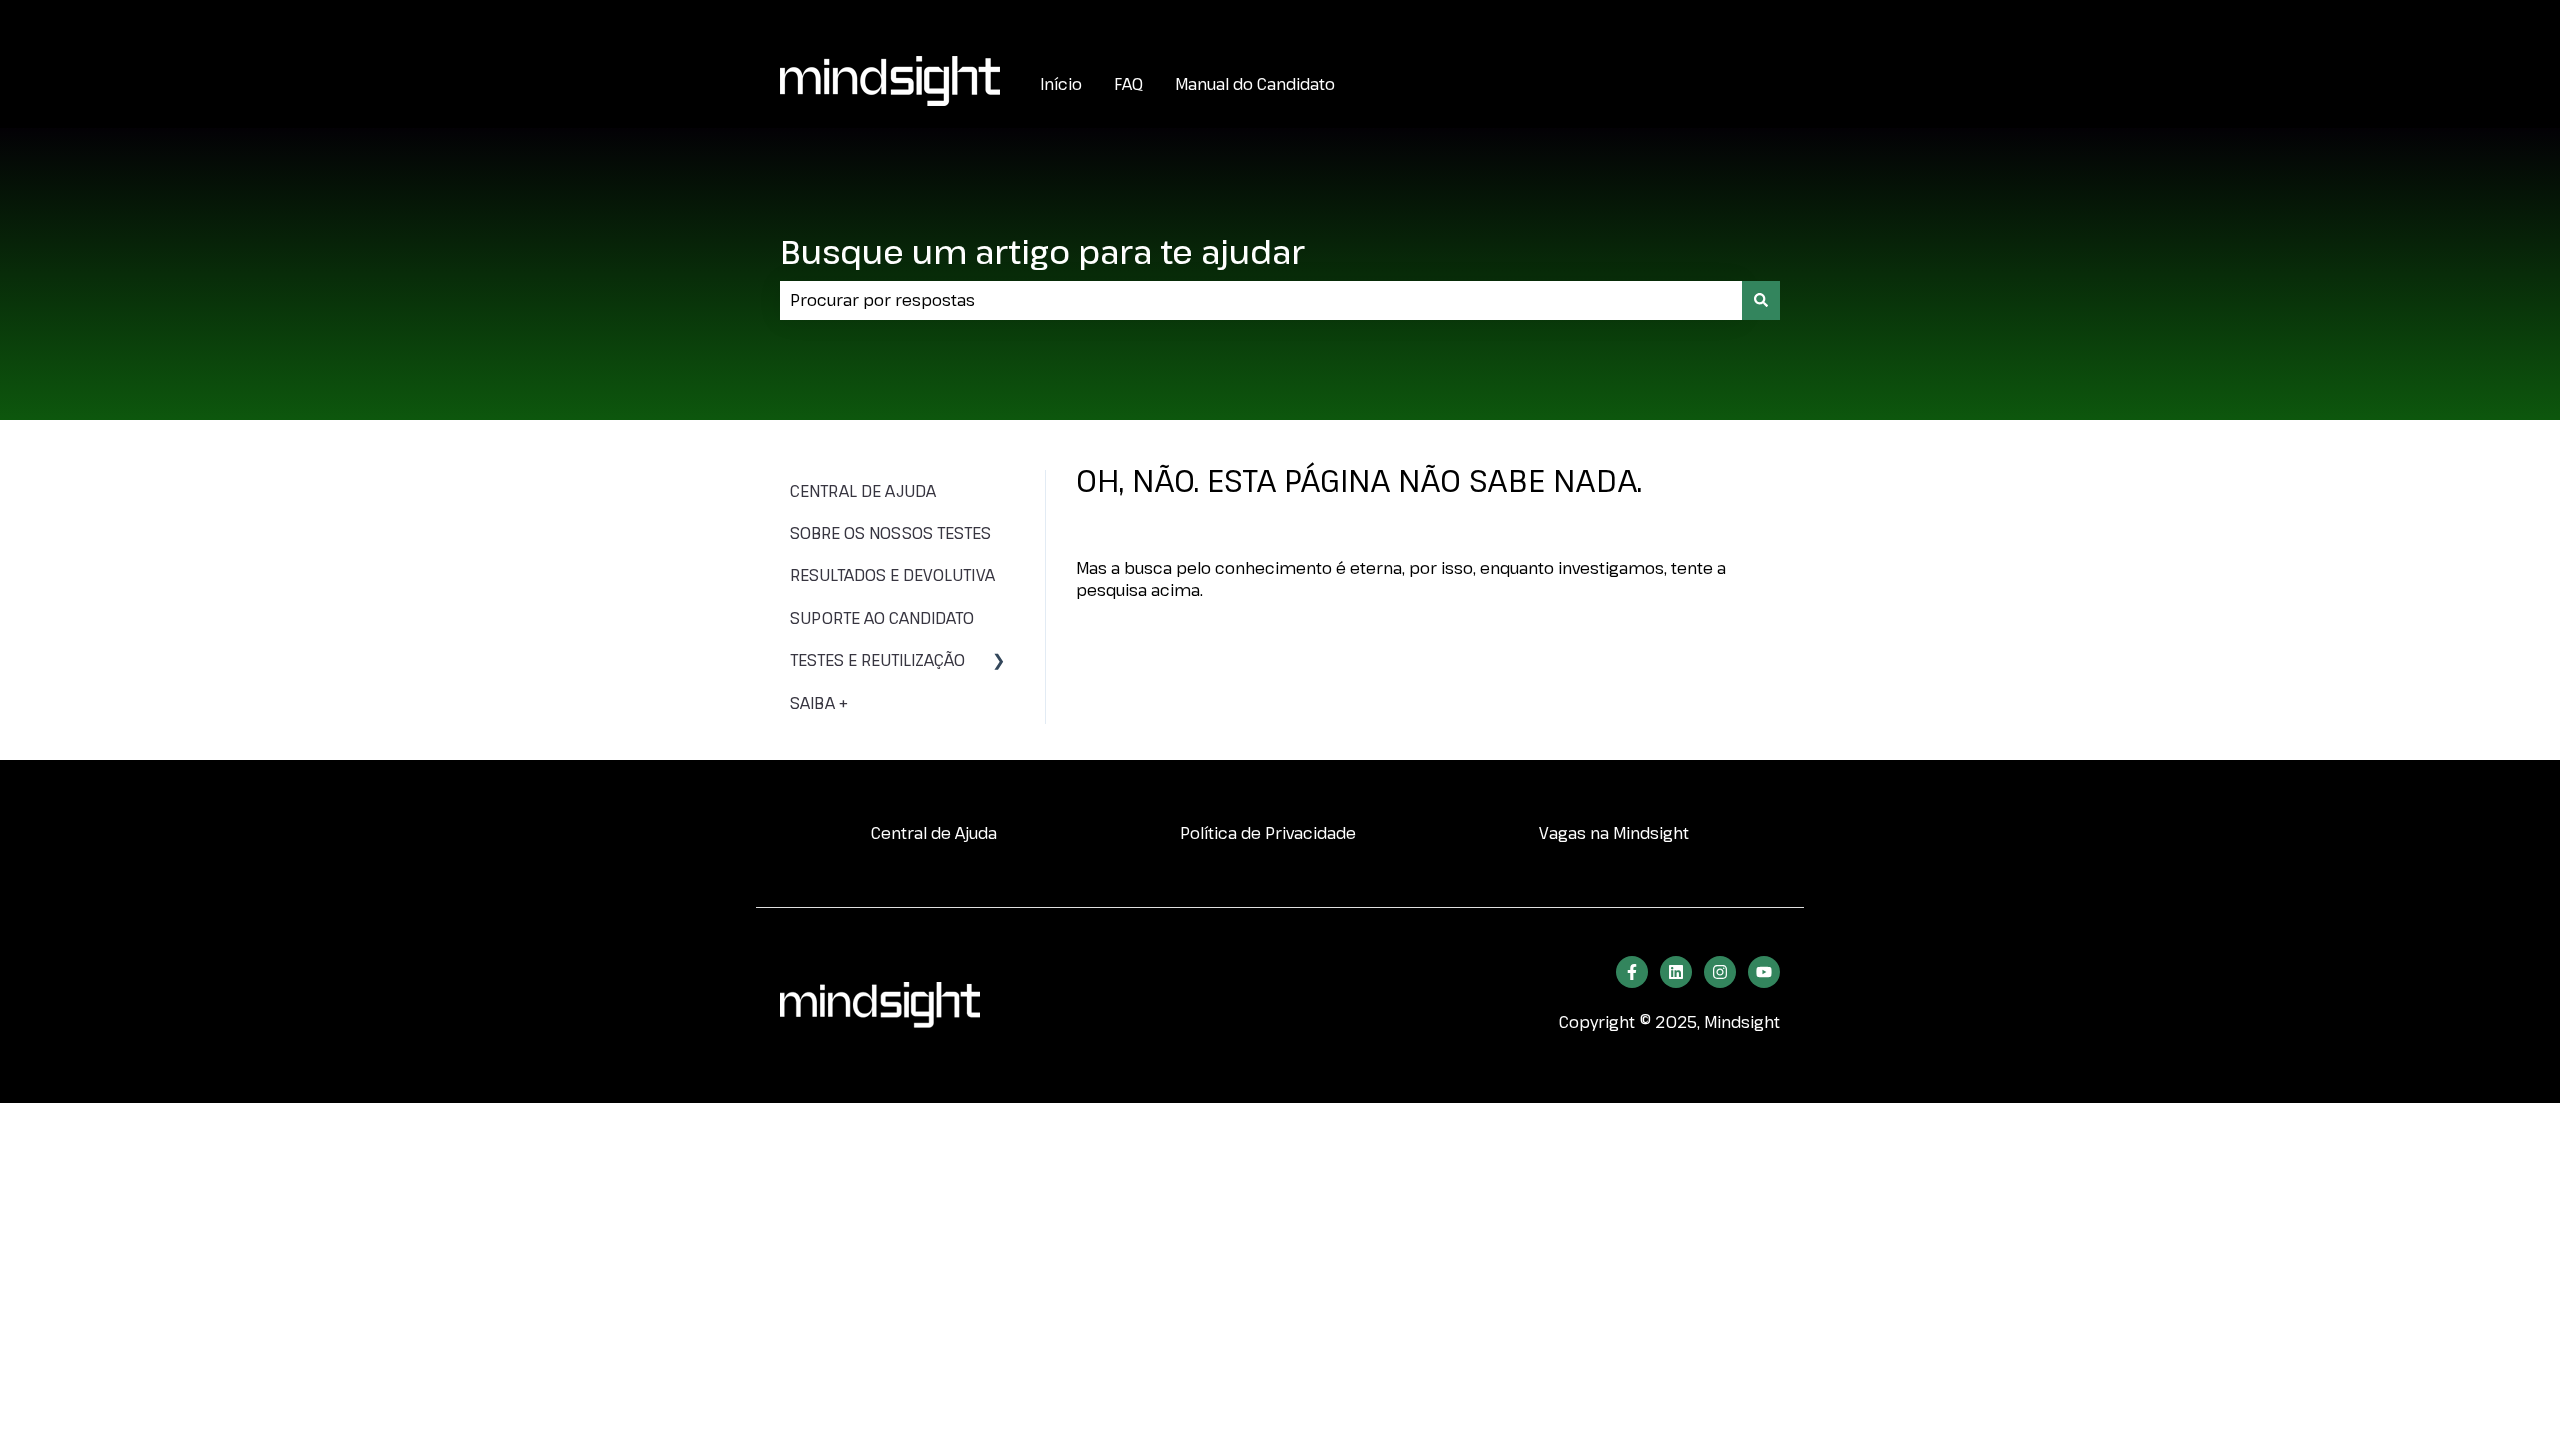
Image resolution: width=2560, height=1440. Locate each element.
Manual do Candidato (1255, 84)
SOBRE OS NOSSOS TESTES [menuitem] (890, 533)
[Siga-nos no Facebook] (1632, 972)
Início (1061, 84)
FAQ (1128, 84)
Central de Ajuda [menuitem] (934, 833)
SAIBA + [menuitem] (819, 703)
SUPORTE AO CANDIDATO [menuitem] (882, 618)
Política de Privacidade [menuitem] (1268, 833)
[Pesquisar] (1761, 300)
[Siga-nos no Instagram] (1720, 972)
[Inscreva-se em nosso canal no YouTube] (1764, 972)
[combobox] (1261, 300)
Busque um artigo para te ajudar (1042, 251)
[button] (999, 661)
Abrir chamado (1721, 20)
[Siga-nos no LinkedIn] (1676, 972)
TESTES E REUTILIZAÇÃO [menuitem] (877, 660)
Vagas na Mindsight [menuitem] (1614, 833)
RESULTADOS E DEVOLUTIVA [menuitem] (892, 575)
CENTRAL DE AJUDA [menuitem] (863, 491)
